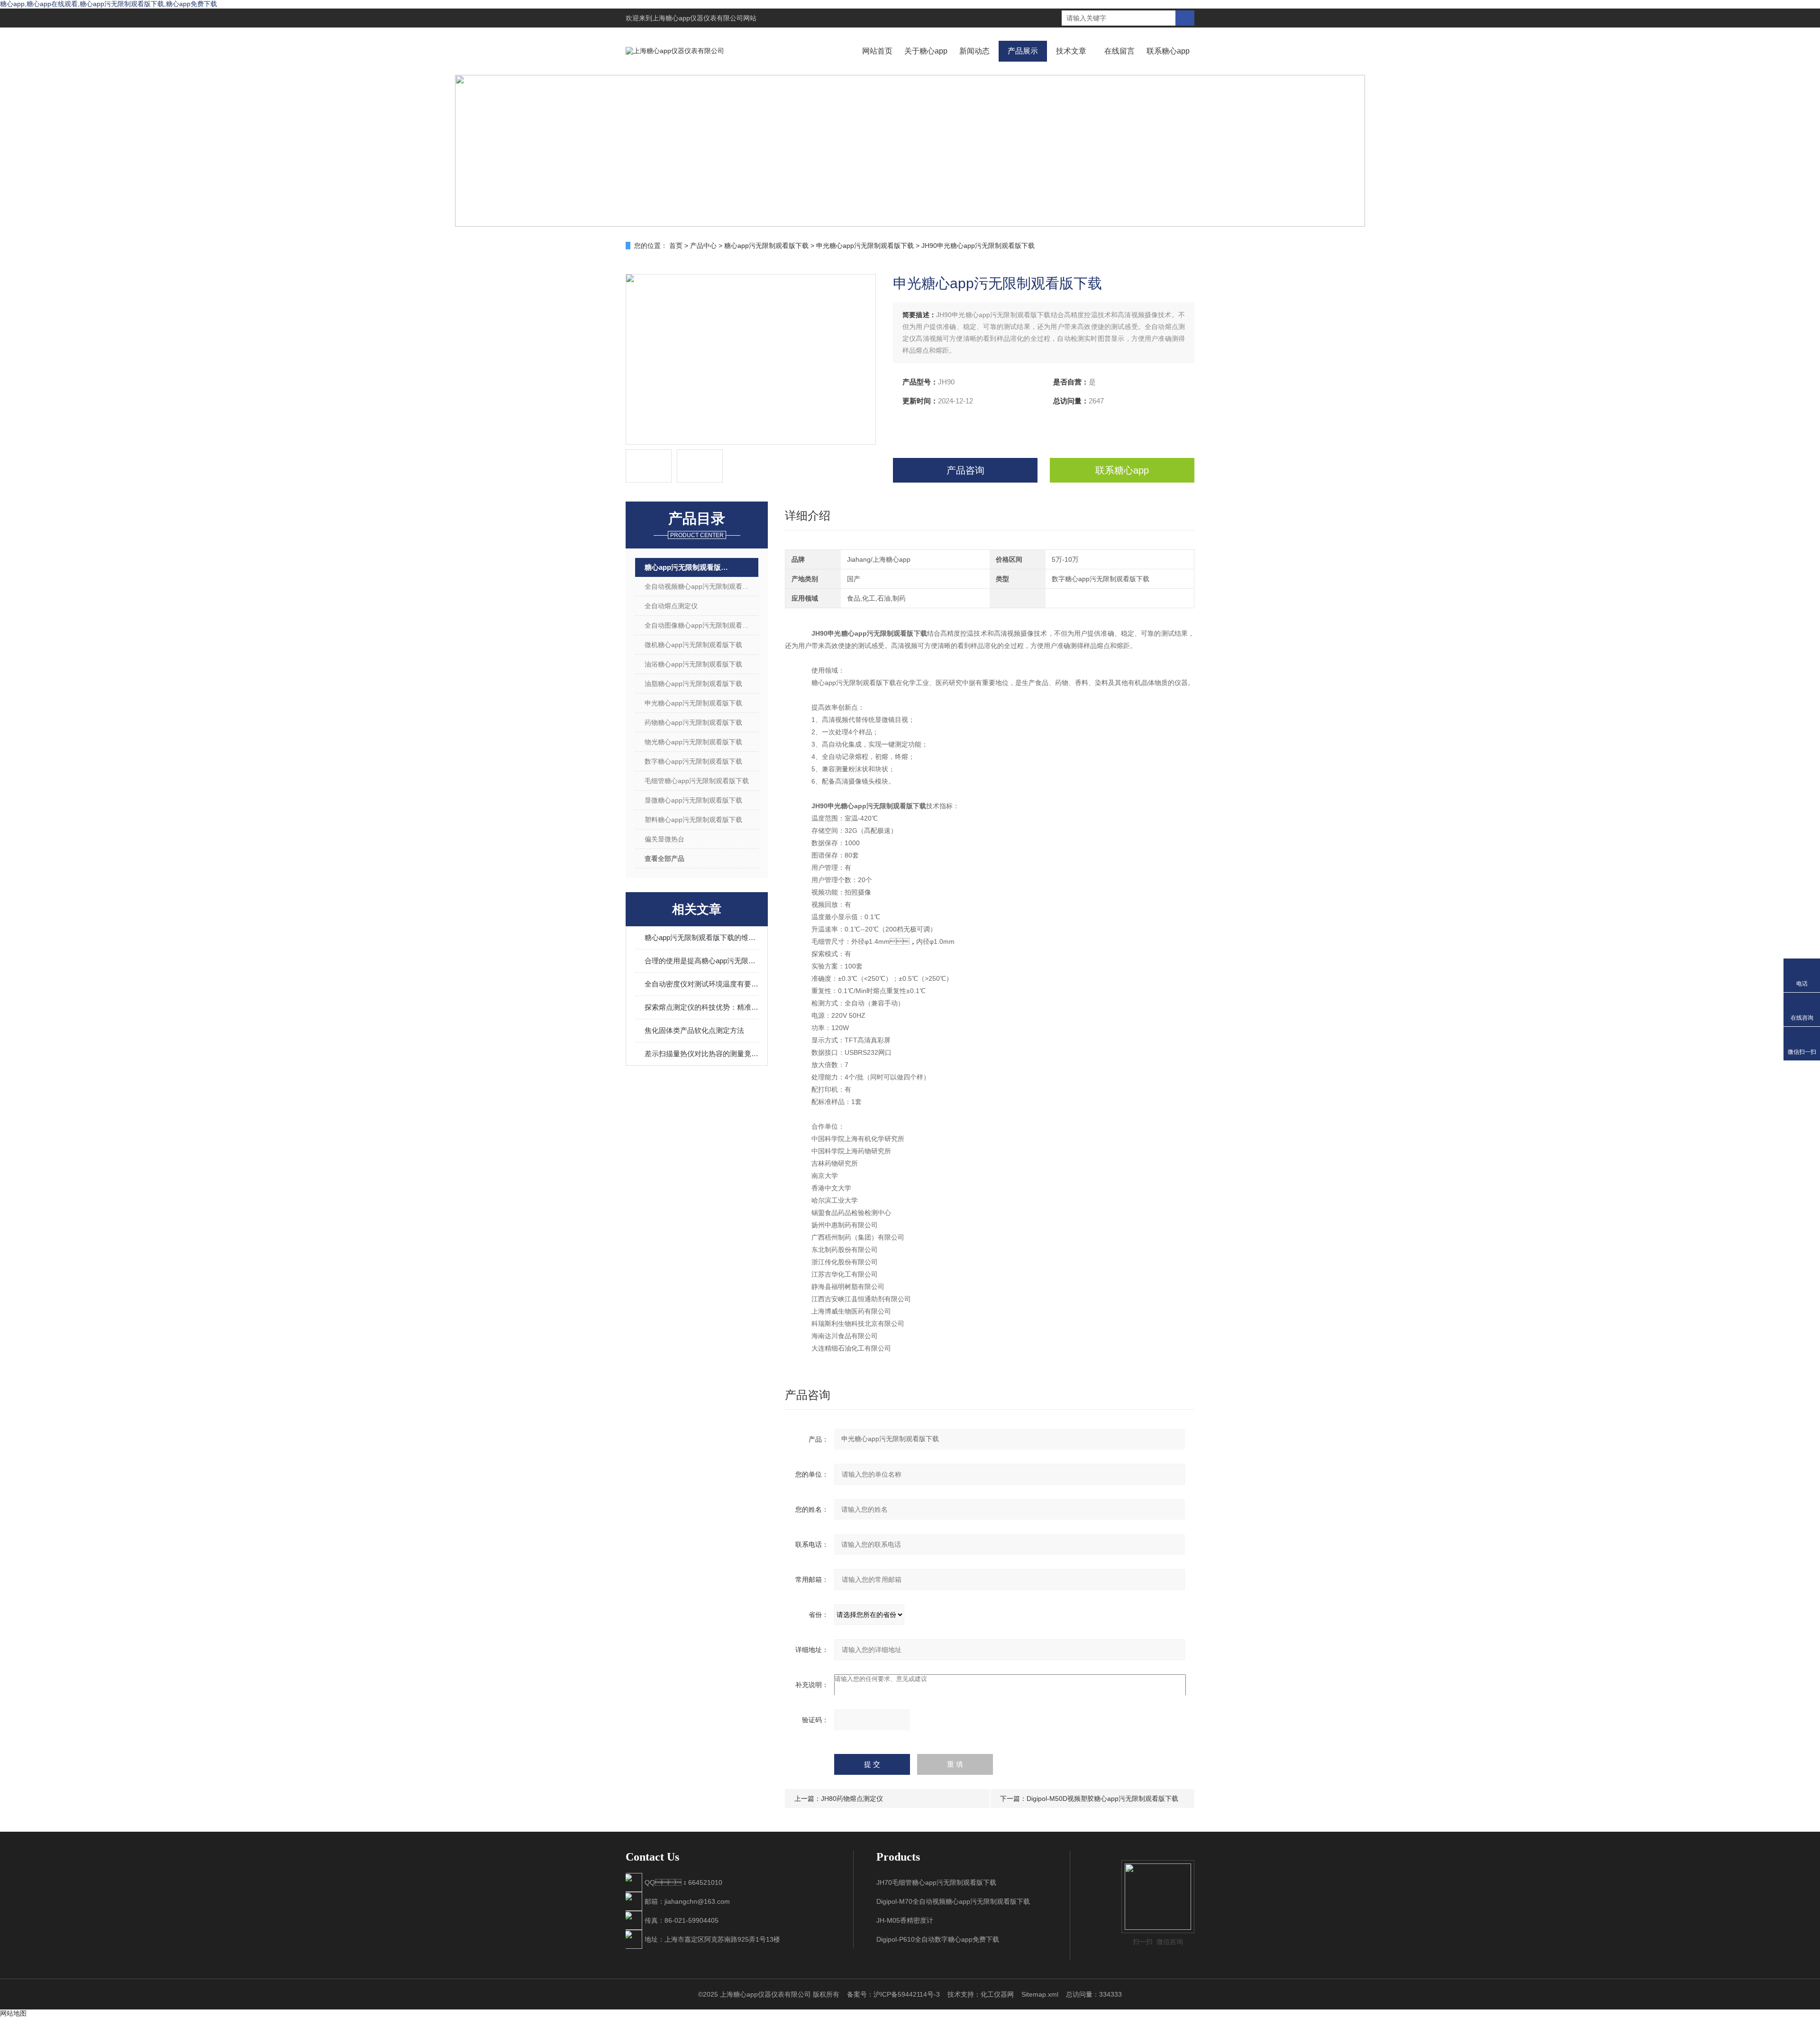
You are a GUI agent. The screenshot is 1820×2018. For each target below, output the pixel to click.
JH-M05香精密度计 (905, 1920)
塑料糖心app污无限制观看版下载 (693, 820)
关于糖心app (926, 51)
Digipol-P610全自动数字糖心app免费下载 (938, 1939)
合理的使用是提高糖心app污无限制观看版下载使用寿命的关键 (701, 961)
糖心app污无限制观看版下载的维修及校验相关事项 (701, 937)
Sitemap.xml (1040, 1994)
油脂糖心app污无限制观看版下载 (693, 684)
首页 (676, 246)
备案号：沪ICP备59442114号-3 (893, 1994)
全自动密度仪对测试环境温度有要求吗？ (701, 984)
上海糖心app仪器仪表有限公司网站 (704, 18)
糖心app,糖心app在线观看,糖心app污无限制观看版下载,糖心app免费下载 (109, 4)
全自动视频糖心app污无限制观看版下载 (701, 586)
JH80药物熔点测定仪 (852, 1799)
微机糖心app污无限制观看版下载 (693, 645)
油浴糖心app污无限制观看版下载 (693, 664)
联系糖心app (1168, 51)
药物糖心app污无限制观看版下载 (693, 722)
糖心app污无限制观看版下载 (766, 246)
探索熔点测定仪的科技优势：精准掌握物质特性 (701, 1007)
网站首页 (877, 51)
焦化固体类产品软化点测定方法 (694, 1030)
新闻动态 (974, 51)
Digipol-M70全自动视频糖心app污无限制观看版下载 (953, 1901)
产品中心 (703, 246)
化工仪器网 (997, 1994)
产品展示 (1023, 51)
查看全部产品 (664, 858)
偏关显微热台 (664, 839)
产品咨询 (965, 470)
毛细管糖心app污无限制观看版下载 (697, 781)
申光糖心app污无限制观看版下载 (865, 246)
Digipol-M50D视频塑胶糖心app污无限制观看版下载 (1102, 1799)
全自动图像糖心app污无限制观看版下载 (701, 625)
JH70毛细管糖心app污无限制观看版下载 (936, 1882)
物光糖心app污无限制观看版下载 (693, 742)
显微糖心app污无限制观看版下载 (693, 800)
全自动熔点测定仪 (671, 606)
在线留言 (1119, 51)
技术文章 (1071, 51)
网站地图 (13, 2013)
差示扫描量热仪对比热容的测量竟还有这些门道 (701, 1054)
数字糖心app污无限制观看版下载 (693, 761)
